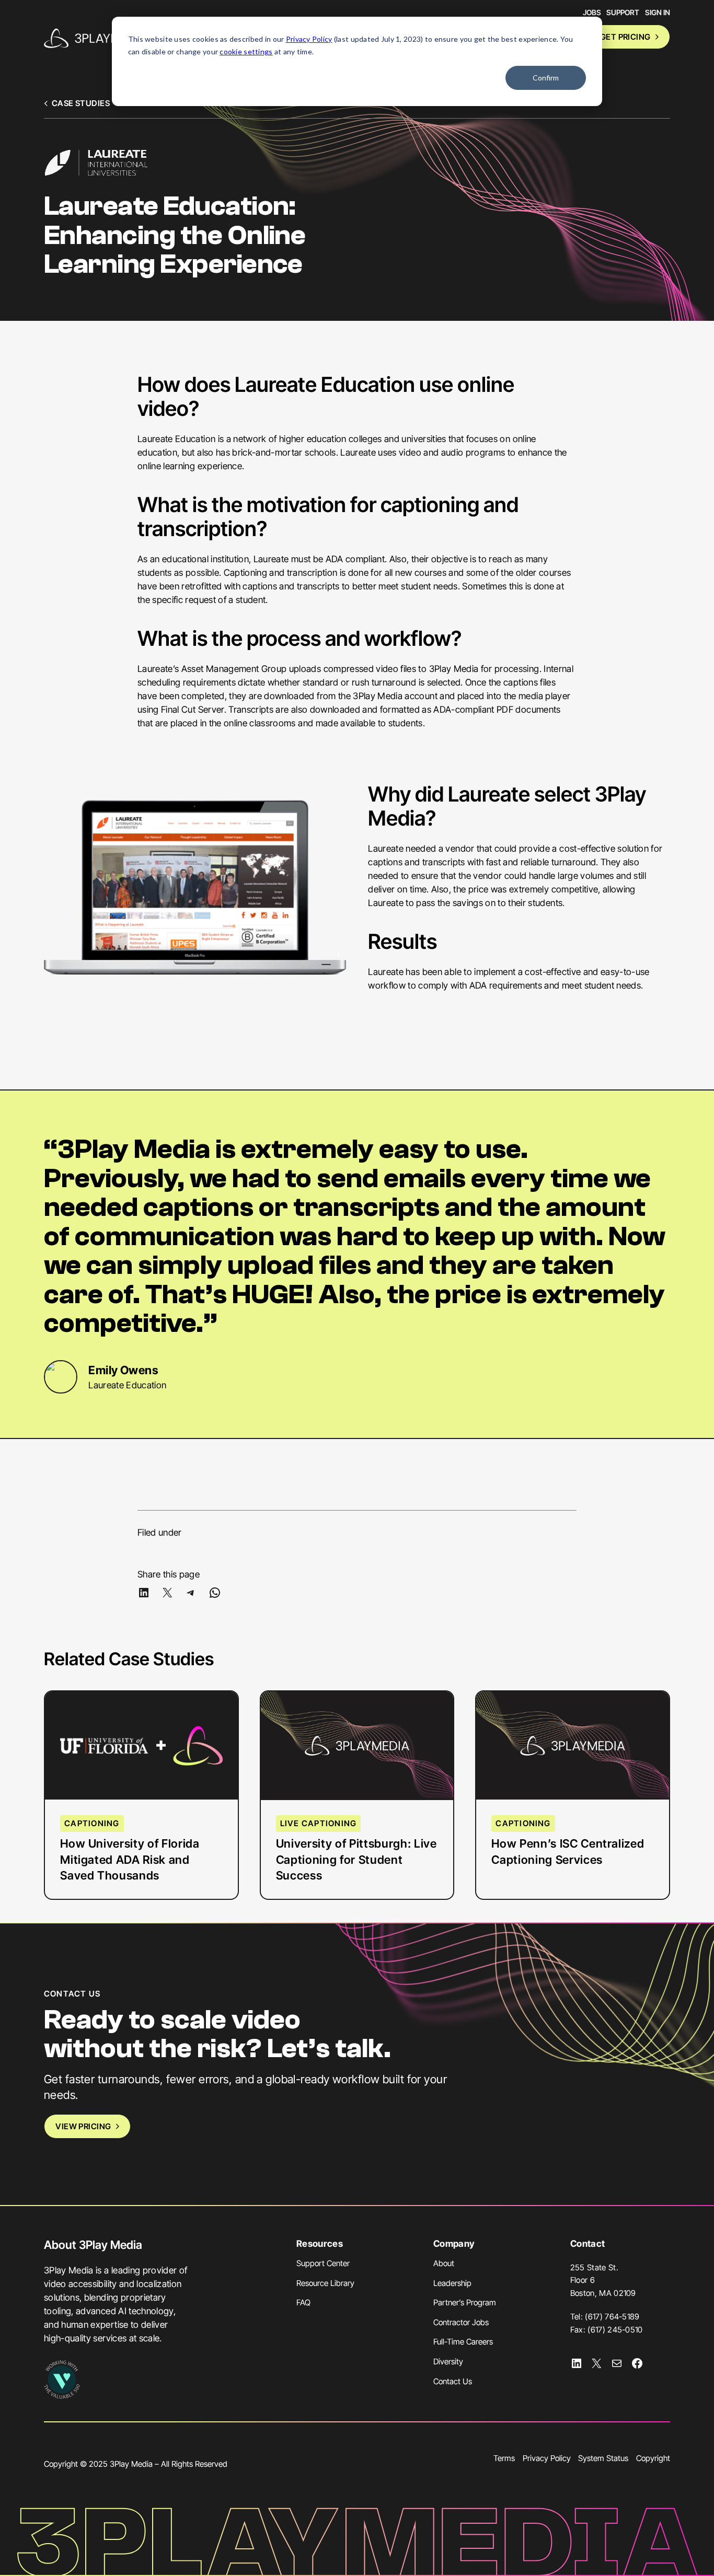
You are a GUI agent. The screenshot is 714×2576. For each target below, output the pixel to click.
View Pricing (83, 2126)
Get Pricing (625, 37)
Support (623, 12)
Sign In (658, 12)
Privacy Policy (309, 39)
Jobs (592, 12)
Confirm (546, 78)
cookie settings (246, 51)
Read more (105, 1779)
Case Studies (81, 103)
